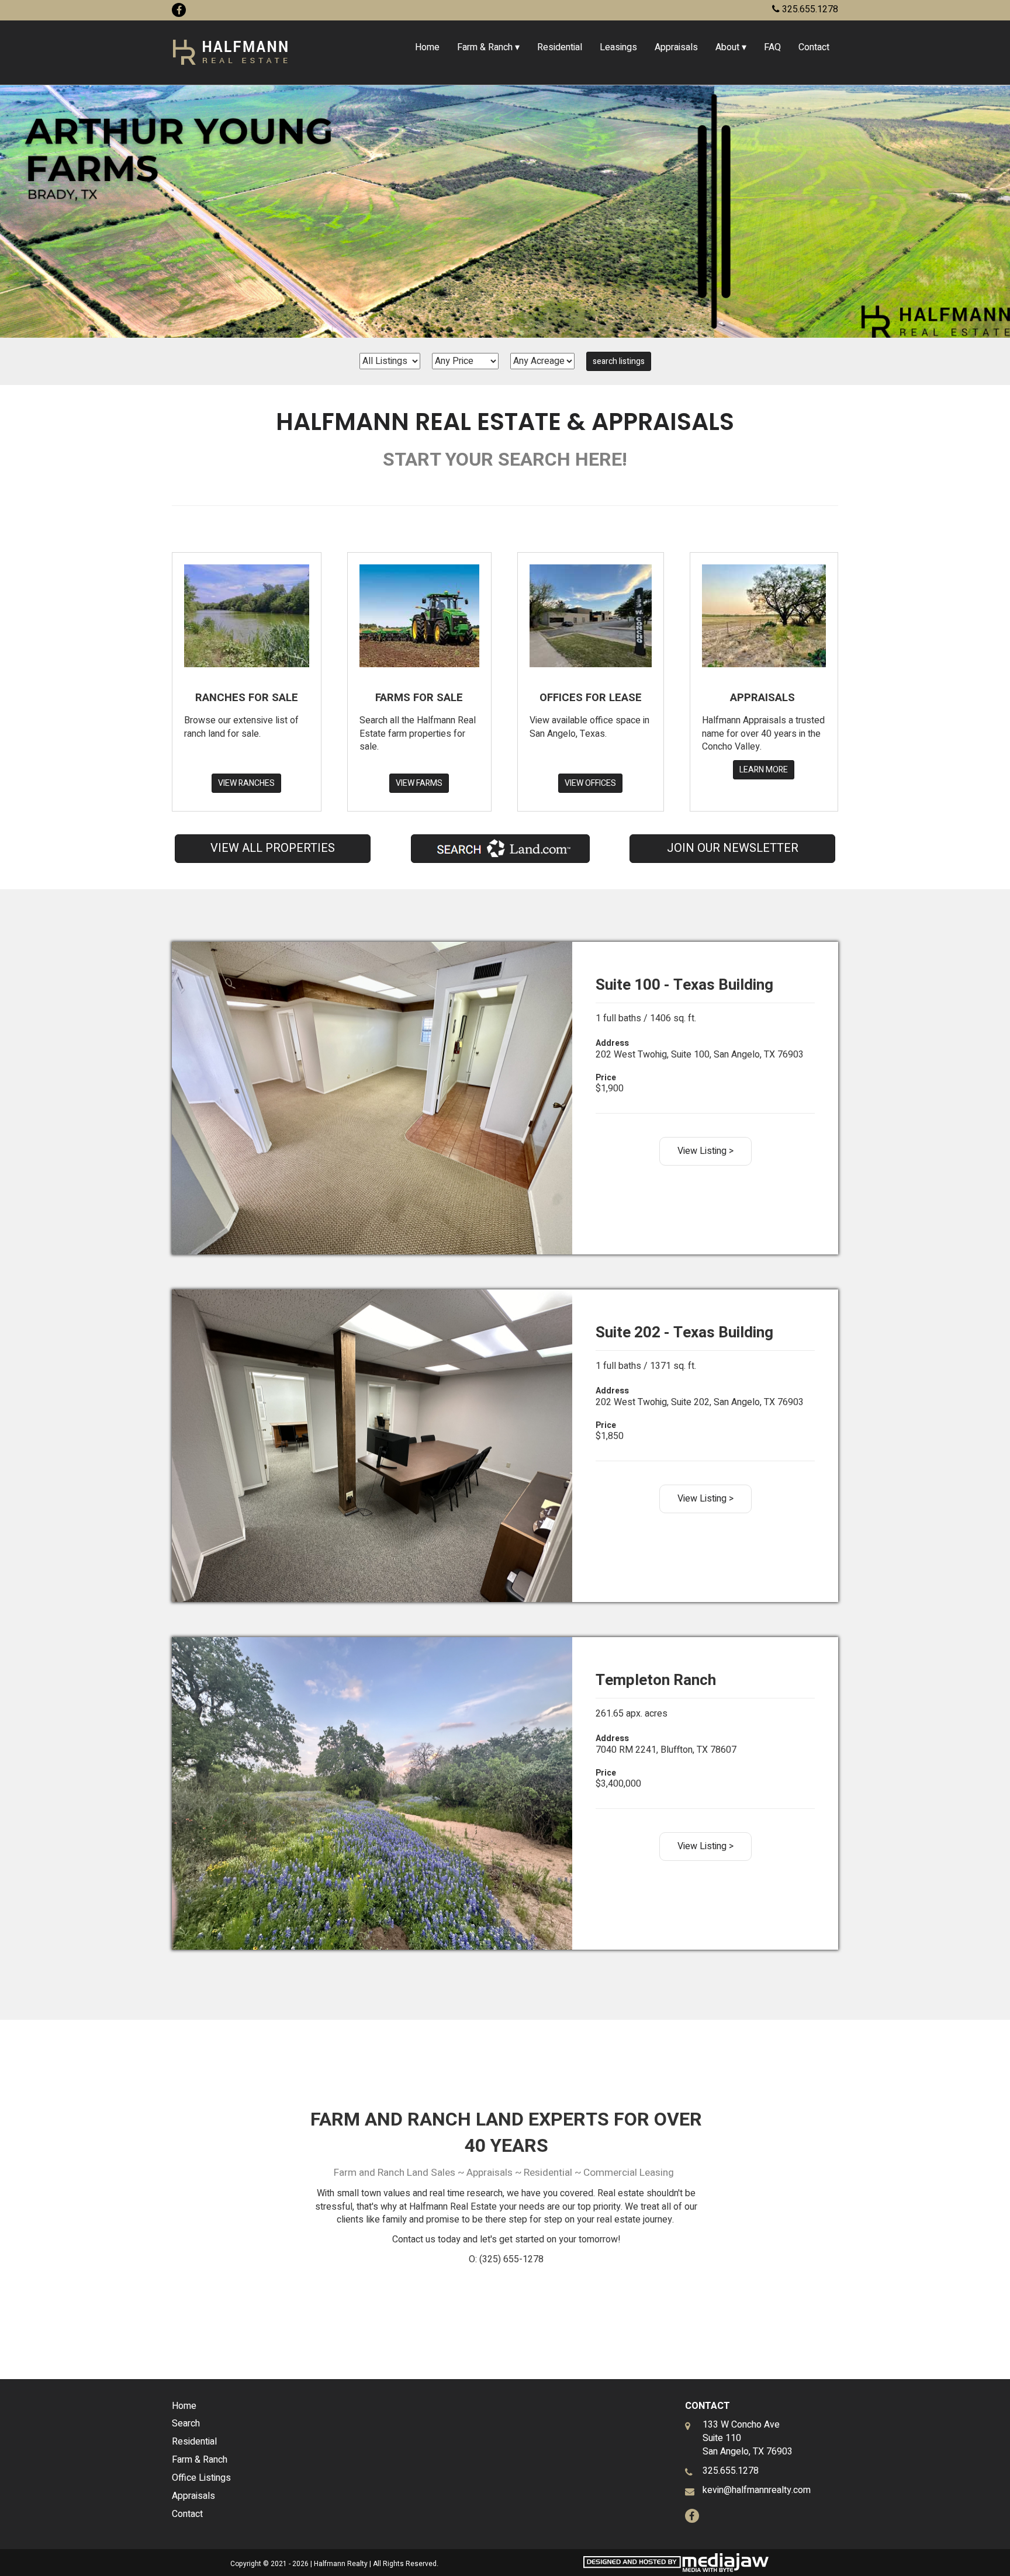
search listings (619, 361)
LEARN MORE (764, 770)
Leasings (618, 47)
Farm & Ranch (200, 2460)
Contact (814, 47)
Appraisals (676, 47)
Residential (560, 47)
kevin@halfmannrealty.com (757, 2490)
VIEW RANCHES (246, 783)
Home (427, 47)
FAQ (772, 47)
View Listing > (705, 1151)
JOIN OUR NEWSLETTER (733, 848)
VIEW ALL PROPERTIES (273, 848)
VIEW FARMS (419, 783)
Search (186, 2424)
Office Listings (201, 2478)
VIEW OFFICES (590, 783)
